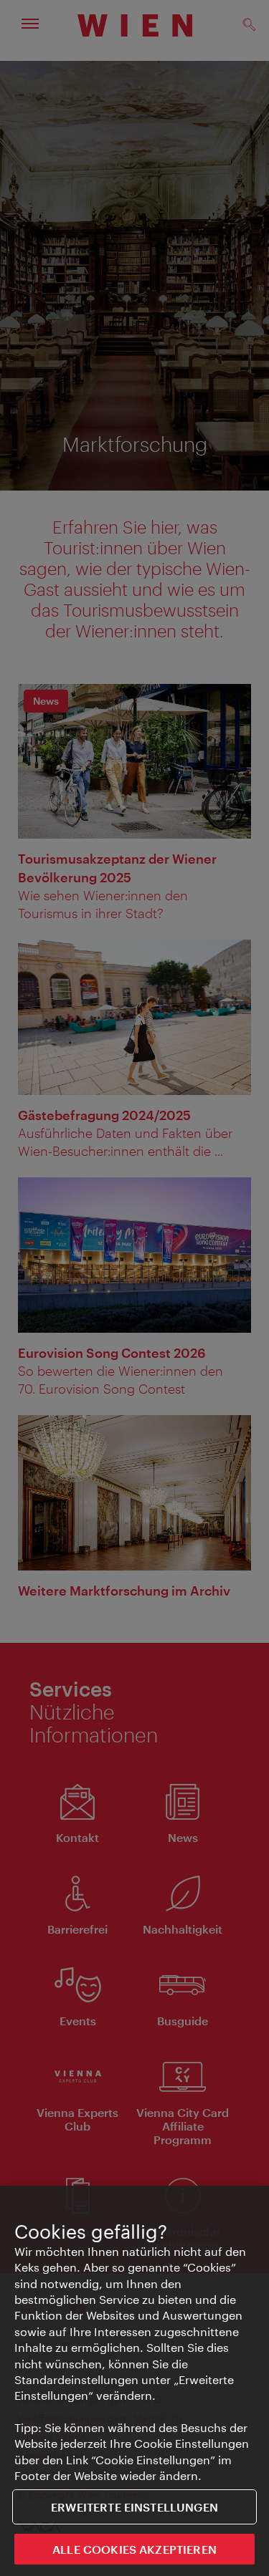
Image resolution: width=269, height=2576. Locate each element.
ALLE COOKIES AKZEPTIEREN (134, 2549)
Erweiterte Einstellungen (134, 2507)
